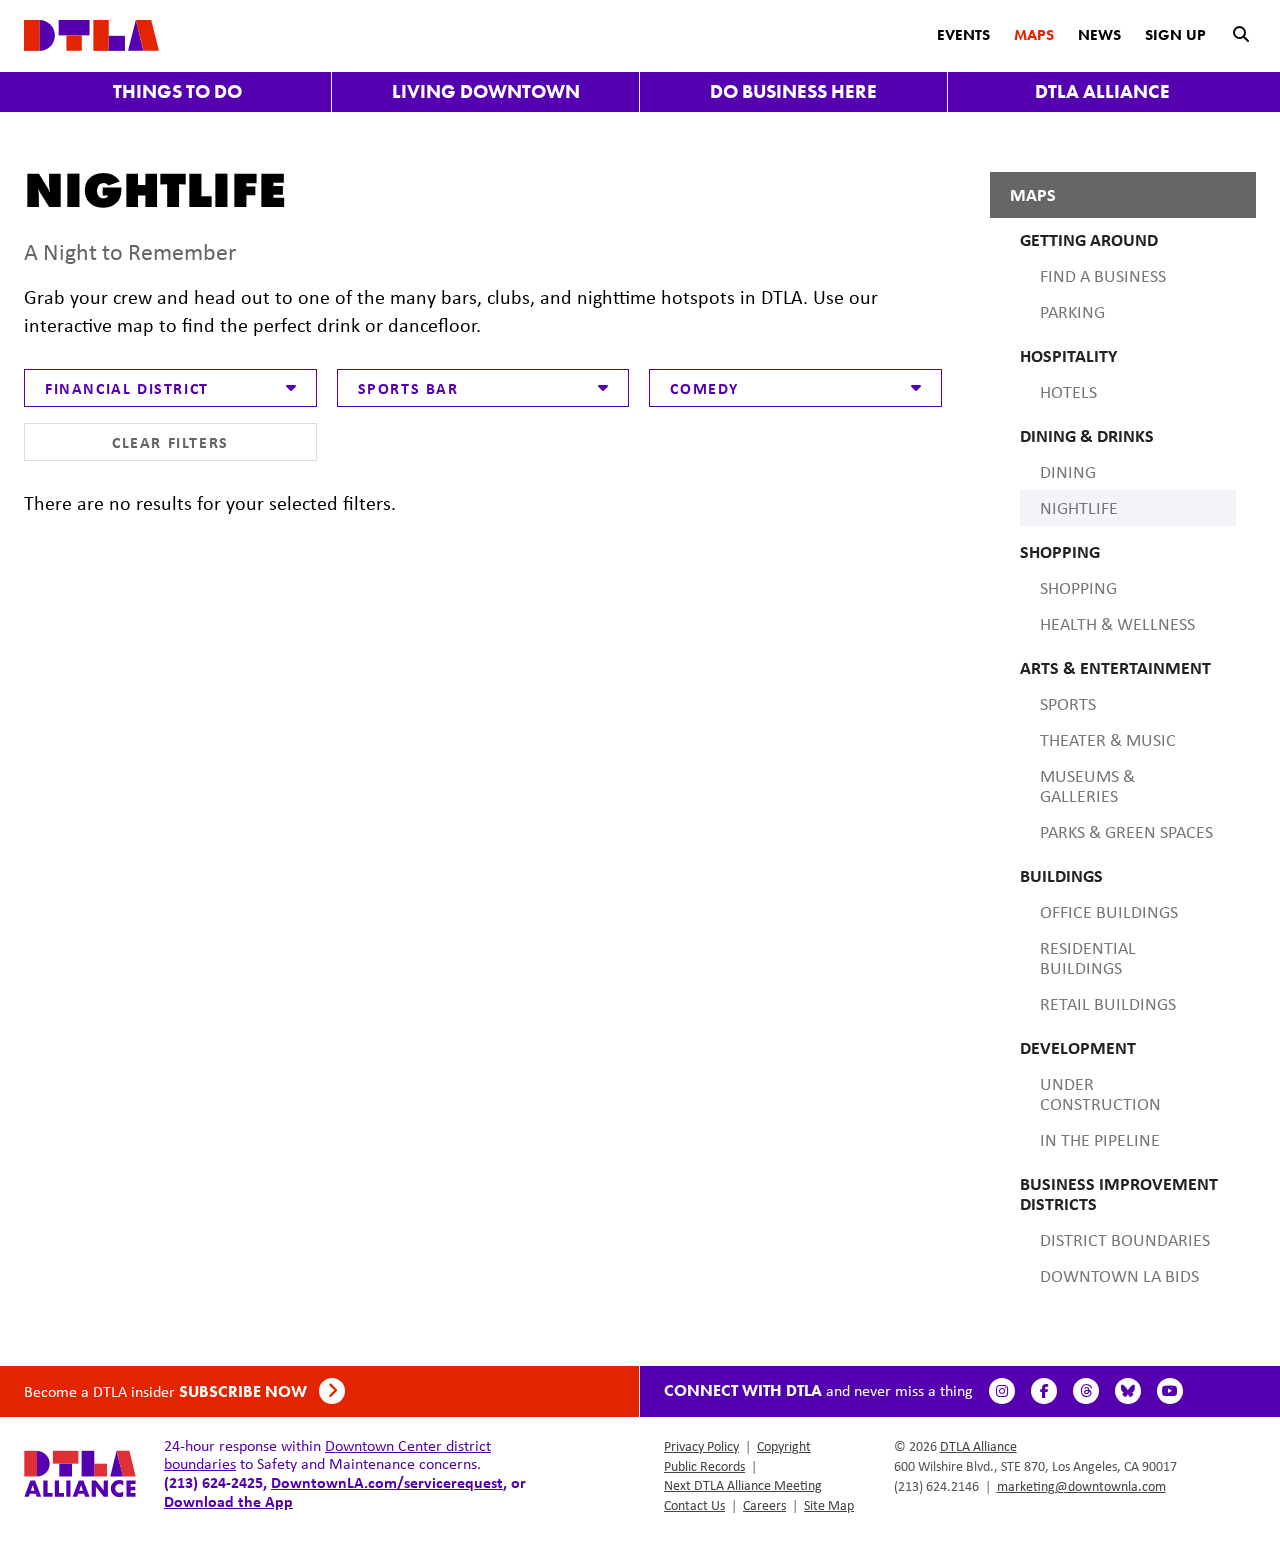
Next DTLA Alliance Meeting (743, 1485)
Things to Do (177, 91)
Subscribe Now (245, 1391)
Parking (1072, 312)
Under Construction (1100, 1094)
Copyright (784, 1446)
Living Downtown (486, 91)
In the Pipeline (1100, 1140)
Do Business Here (793, 91)
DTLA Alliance (1102, 91)
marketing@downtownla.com (1081, 1486)
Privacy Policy (701, 1446)
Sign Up (1175, 35)
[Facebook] (1044, 1391)
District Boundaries (1125, 1240)
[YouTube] (1170, 1391)
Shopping (1078, 588)
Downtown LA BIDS (1119, 1276)
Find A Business (1103, 276)
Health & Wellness (1117, 624)
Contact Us (694, 1505)
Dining (1068, 472)
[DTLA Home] (91, 33)
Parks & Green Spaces (1126, 832)
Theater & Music (1108, 740)
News (1099, 35)
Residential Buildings (1088, 958)
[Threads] (1086, 1391)
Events (963, 35)
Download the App (228, 1501)
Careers (764, 1505)
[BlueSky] (1128, 1391)
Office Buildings (1109, 912)
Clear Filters (170, 442)
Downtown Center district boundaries (327, 1454)
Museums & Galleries (1087, 786)
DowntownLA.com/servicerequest (387, 1482)
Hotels (1068, 392)
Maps (1034, 35)
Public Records (704, 1466)
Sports (1068, 704)
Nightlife (1079, 508)
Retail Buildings (1108, 1004)
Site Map (829, 1505)
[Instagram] (1002, 1391)
